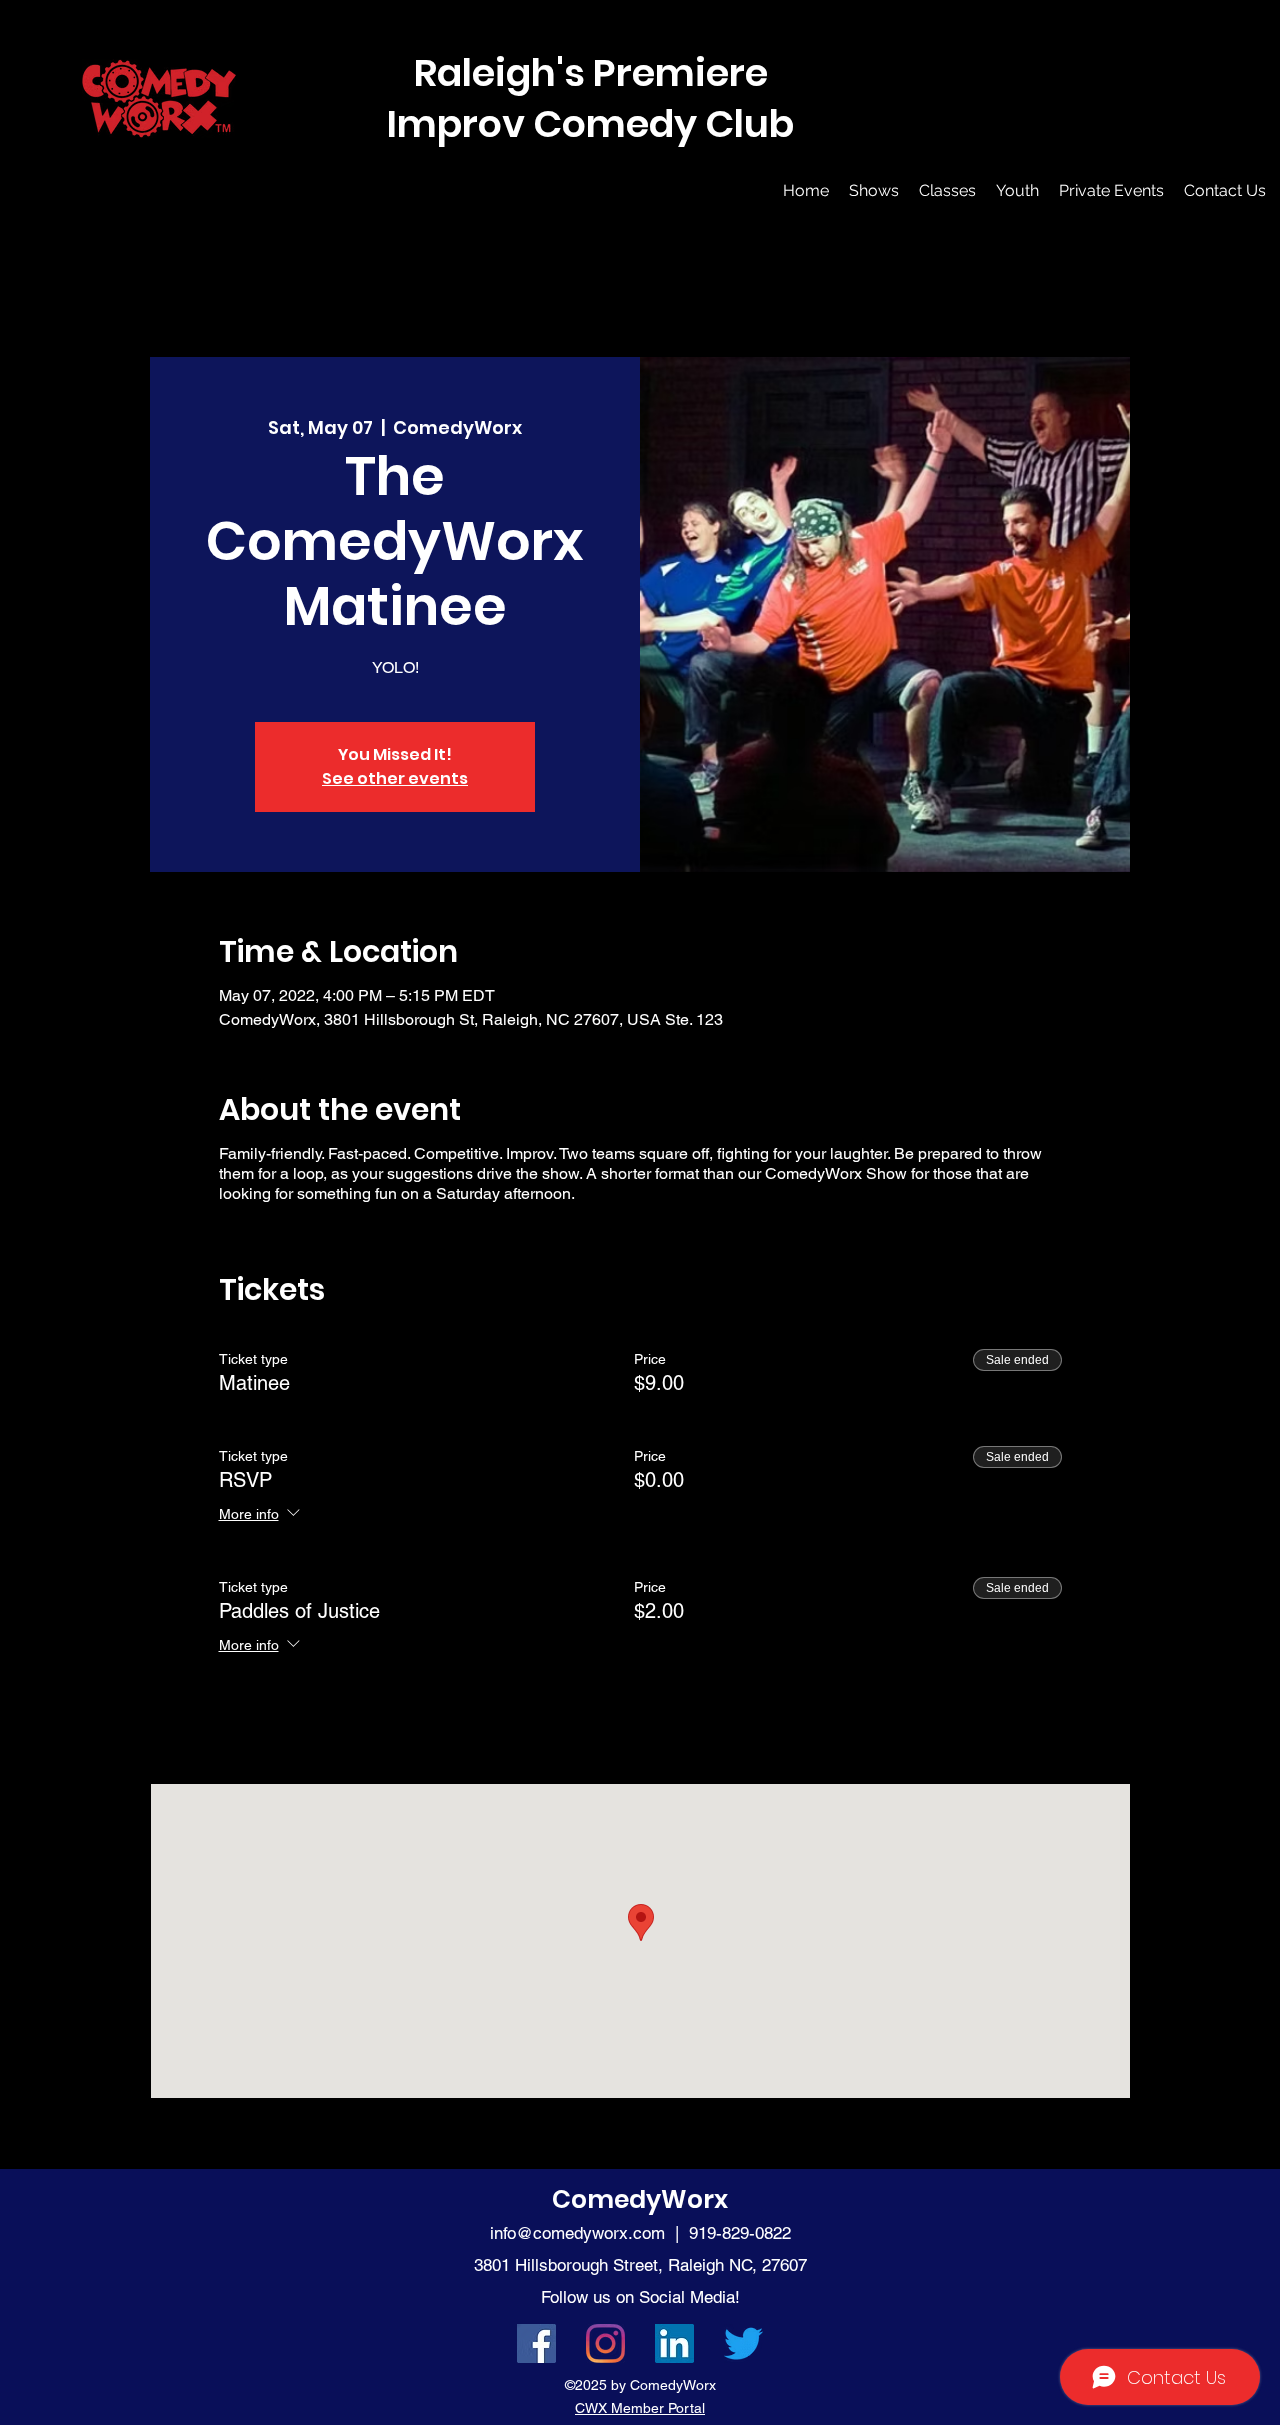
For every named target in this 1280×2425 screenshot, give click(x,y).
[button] (874, 191)
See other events (395, 778)
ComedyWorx (640, 2199)
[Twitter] (743, 2343)
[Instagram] (605, 2343)
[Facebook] (536, 2343)
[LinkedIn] (674, 2343)
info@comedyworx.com (577, 2233)
